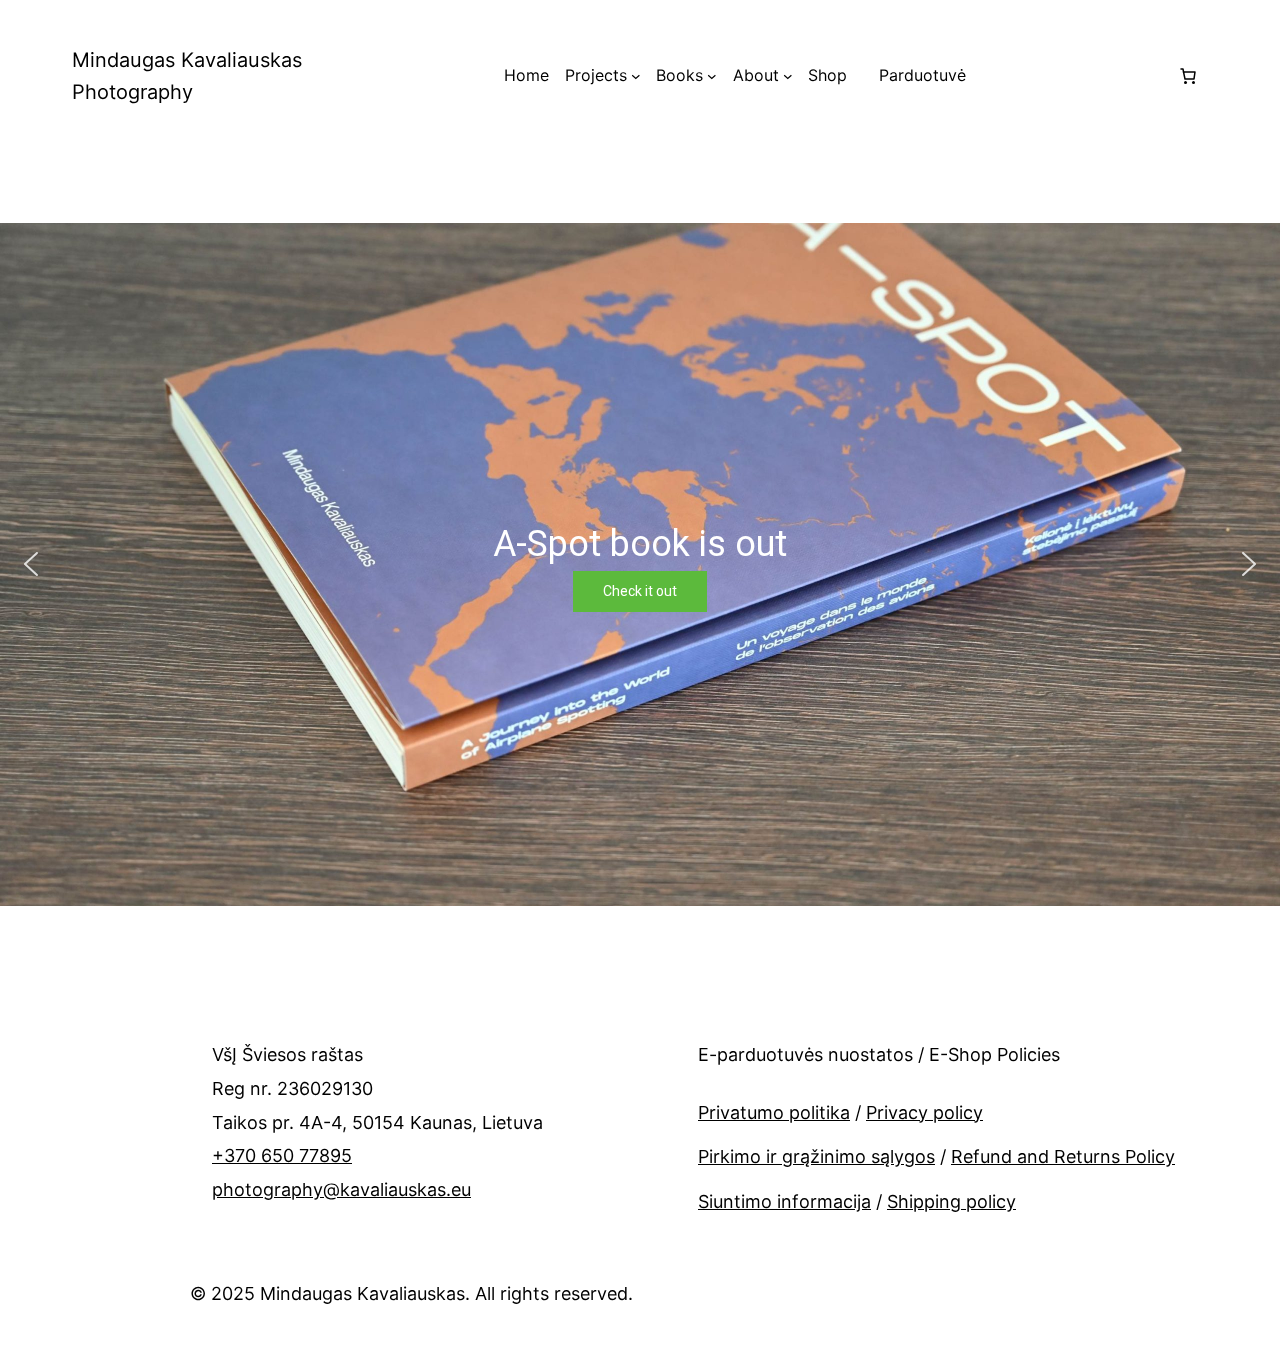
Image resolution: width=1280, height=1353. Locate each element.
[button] (31, 564)
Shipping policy (951, 1201)
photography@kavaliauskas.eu (341, 1189)
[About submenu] (788, 76)
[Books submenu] (712, 76)
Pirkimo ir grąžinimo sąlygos (816, 1156)
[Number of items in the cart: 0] (1188, 76)
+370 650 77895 (282, 1155)
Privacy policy (924, 1112)
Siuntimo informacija (784, 1201)
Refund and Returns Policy (1063, 1156)
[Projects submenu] (636, 76)
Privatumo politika (774, 1112)
